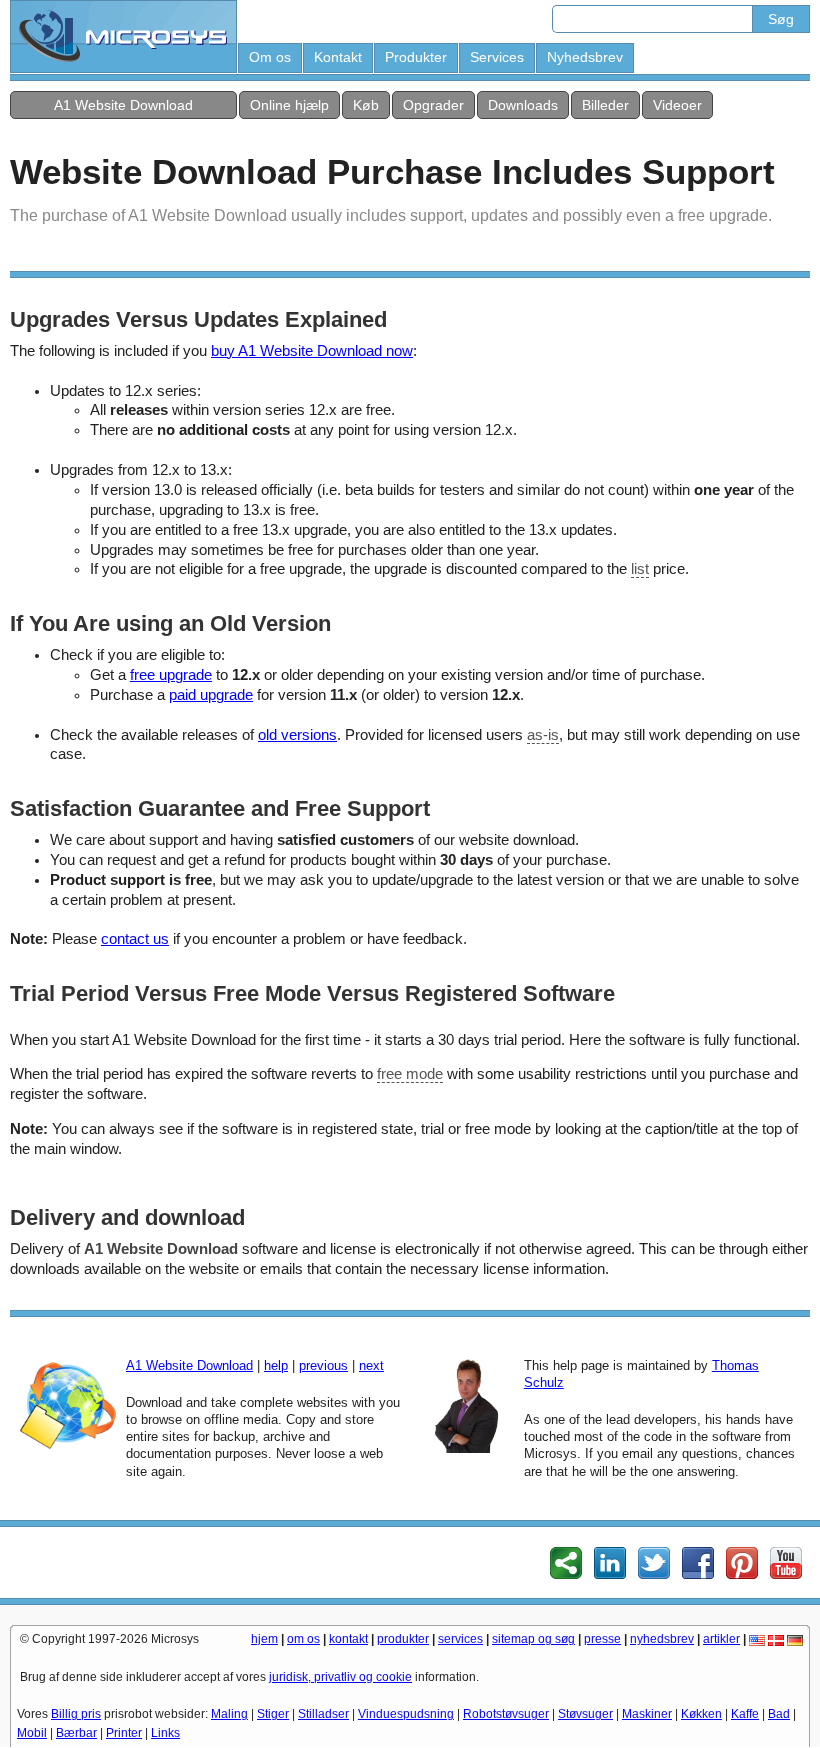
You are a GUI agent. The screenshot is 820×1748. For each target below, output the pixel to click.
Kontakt (338, 57)
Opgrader (433, 105)
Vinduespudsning (406, 1714)
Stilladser (323, 1714)
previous (323, 1365)
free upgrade (171, 675)
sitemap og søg (533, 1639)
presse (602, 1639)
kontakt (348, 1639)
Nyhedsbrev (585, 57)
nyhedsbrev (662, 1639)
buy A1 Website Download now (312, 351)
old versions (297, 735)
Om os (270, 57)
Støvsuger (585, 1714)
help (276, 1365)
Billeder (605, 105)
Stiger (273, 1714)
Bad (779, 1714)
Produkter (416, 57)
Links (165, 1733)
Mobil (32, 1733)
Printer (124, 1733)
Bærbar (76, 1733)
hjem (264, 1639)
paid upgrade (211, 695)
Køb (366, 105)
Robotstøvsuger (506, 1714)
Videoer (677, 105)
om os (303, 1639)
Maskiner (647, 1714)
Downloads (523, 105)
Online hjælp (289, 105)
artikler (721, 1639)
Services (497, 57)
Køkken (701, 1714)
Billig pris (76, 1714)
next (371, 1365)
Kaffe (745, 1714)
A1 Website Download (123, 105)
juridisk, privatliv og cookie (340, 1677)
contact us (135, 939)
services (460, 1639)
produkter (403, 1639)
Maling (229, 1714)
